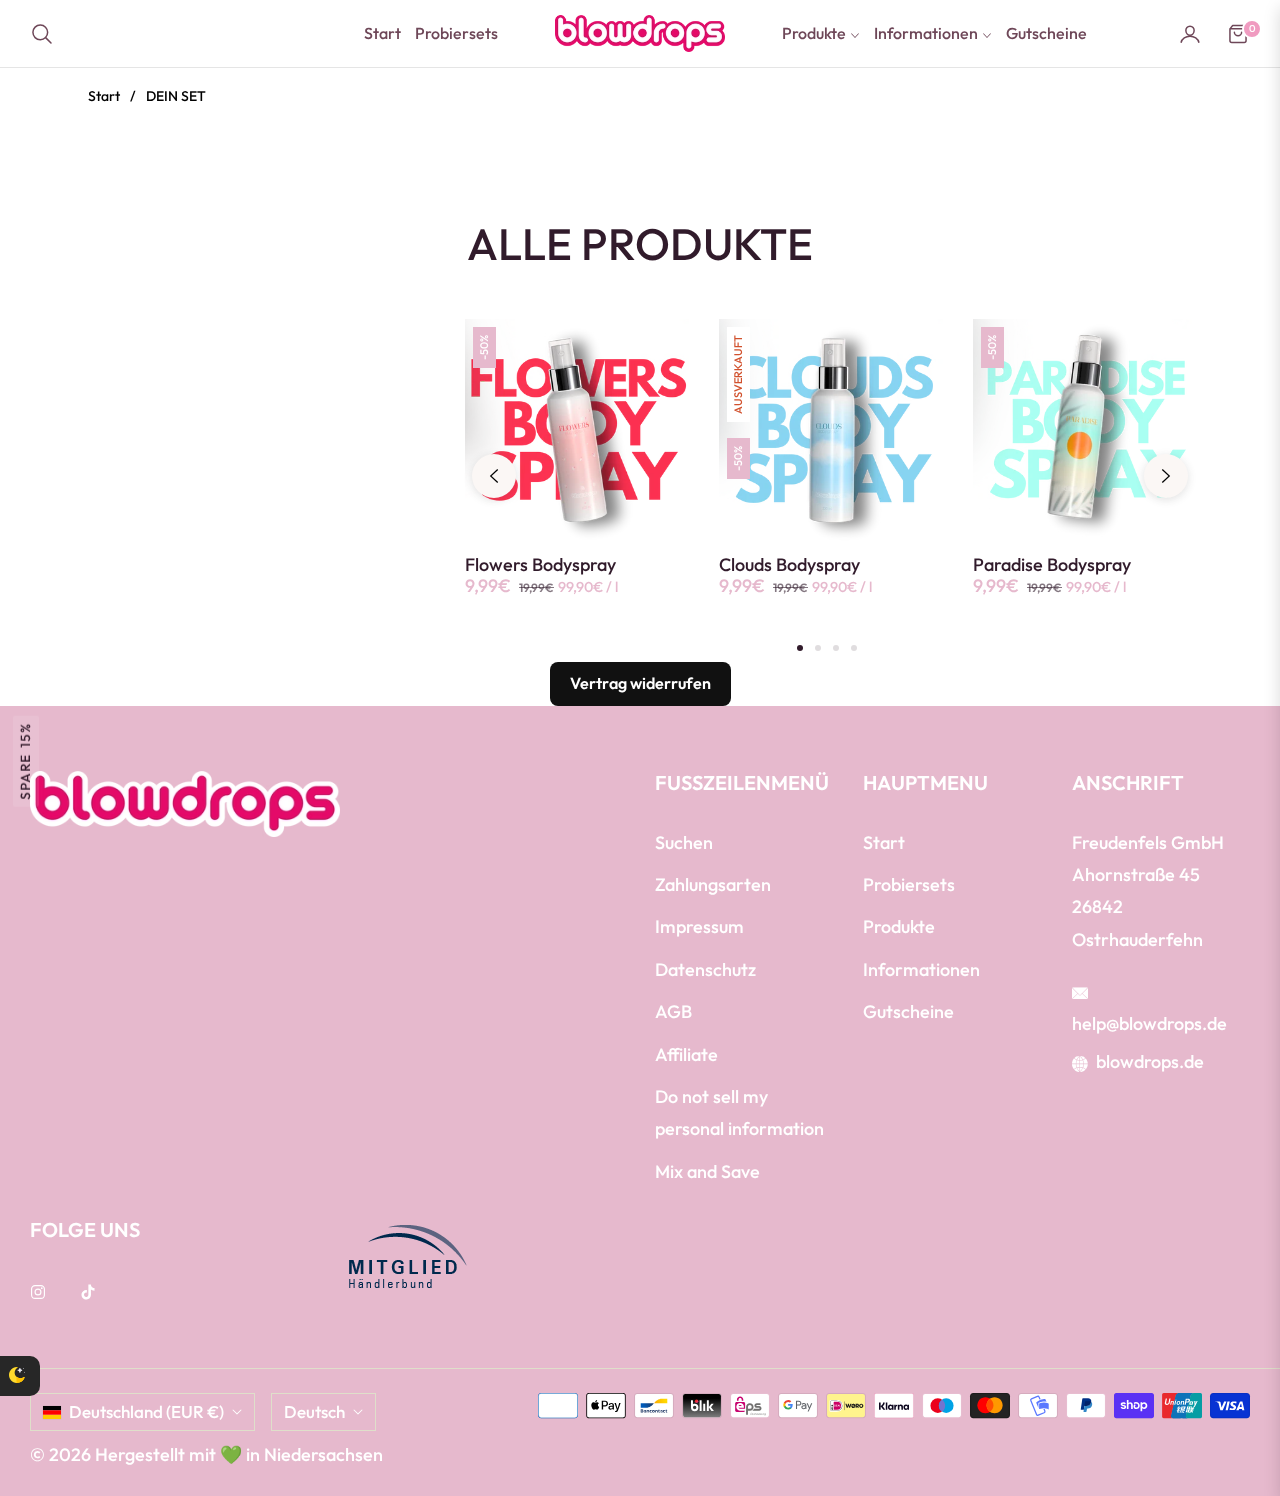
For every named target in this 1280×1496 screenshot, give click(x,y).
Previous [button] (494, 476)
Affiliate (686, 1054)
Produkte (899, 926)
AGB (673, 1011)
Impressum (699, 926)
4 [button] (854, 648)
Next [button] (1166, 476)
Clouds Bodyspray (789, 565)
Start (104, 96)
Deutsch (314, 1411)
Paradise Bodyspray (1052, 565)
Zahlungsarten (713, 884)
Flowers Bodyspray (540, 565)
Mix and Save (707, 1171)
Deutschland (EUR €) (146, 1411)
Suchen (684, 842)
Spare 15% (25, 760)
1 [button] (800, 648)
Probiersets (909, 884)
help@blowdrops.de (1149, 1023)
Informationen (921, 969)
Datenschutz (705, 969)
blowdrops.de (1150, 1061)
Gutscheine (908, 1011)
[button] (48, 34)
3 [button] (836, 648)
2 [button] (818, 648)
